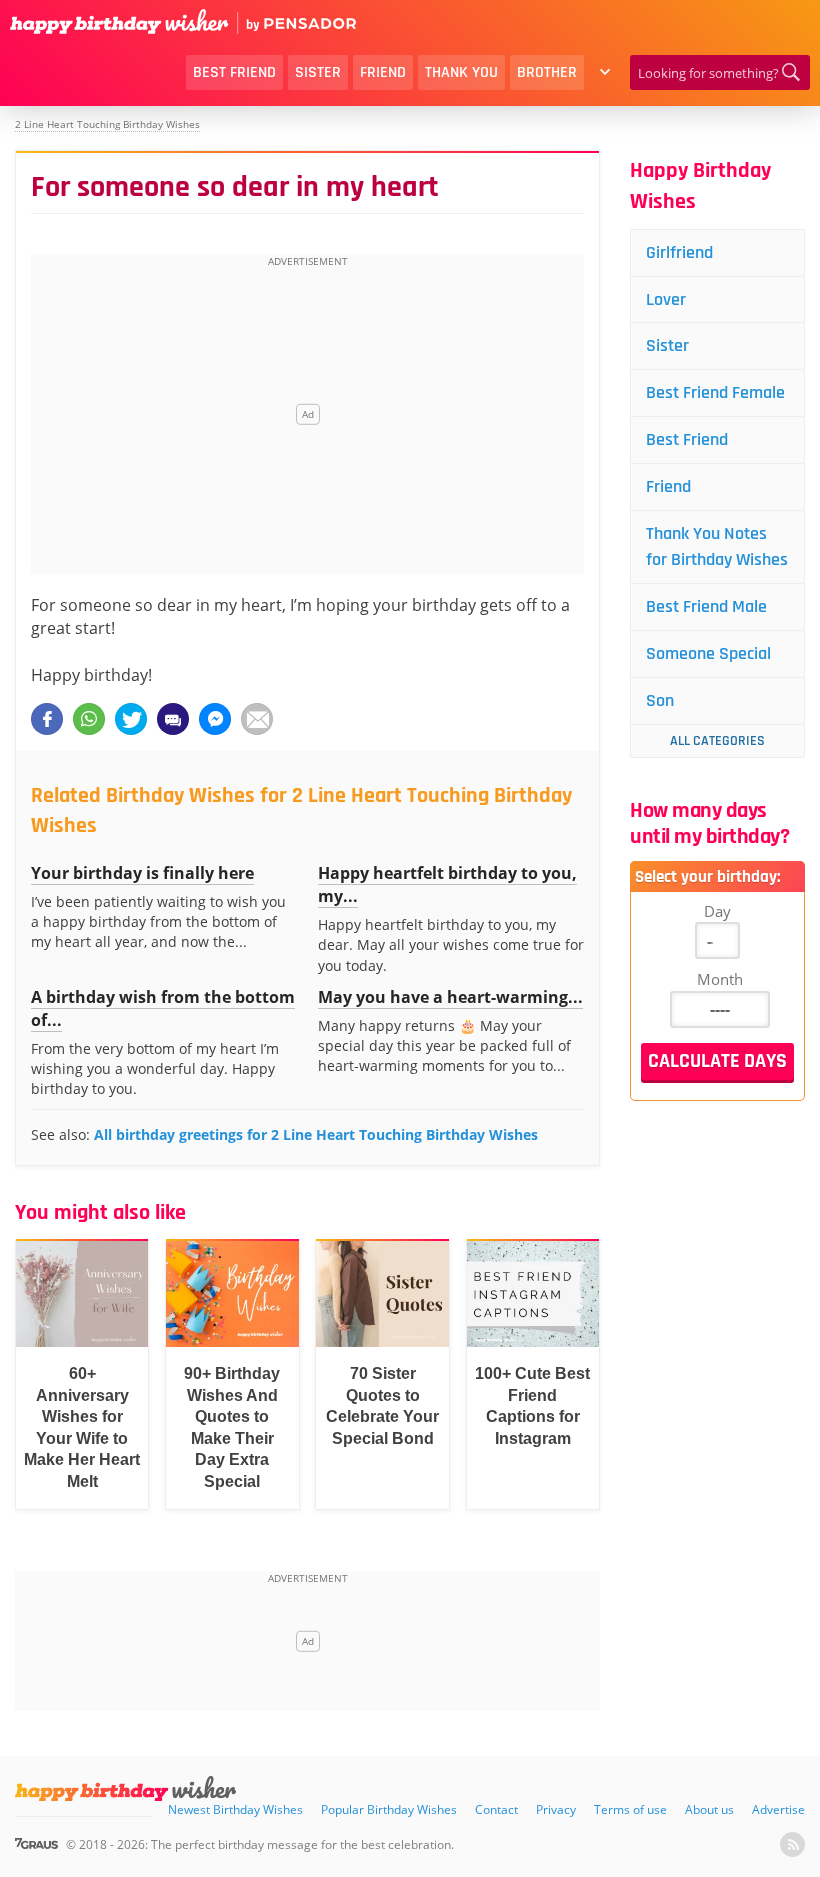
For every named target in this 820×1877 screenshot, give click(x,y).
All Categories (717, 741)
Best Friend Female (715, 392)
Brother (547, 72)
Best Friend (234, 72)
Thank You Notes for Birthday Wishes (717, 546)
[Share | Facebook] (47, 719)
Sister (318, 72)
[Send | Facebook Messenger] (215, 719)
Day (717, 911)
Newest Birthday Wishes (235, 1809)
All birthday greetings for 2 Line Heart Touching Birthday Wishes (316, 1134)
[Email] (257, 719)
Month (720, 979)
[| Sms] (173, 719)
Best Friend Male (706, 606)
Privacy (556, 1809)
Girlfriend (679, 252)
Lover (666, 299)
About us (709, 1809)
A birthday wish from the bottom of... (163, 1008)
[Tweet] (131, 719)
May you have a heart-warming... (450, 997)
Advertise (778, 1809)
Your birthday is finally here (142, 873)
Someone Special (708, 653)
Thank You (461, 72)
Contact (496, 1809)
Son (660, 700)
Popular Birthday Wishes (389, 1809)
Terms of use (630, 1809)
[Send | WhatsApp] (89, 719)
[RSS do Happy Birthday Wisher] (792, 1844)
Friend (383, 72)
